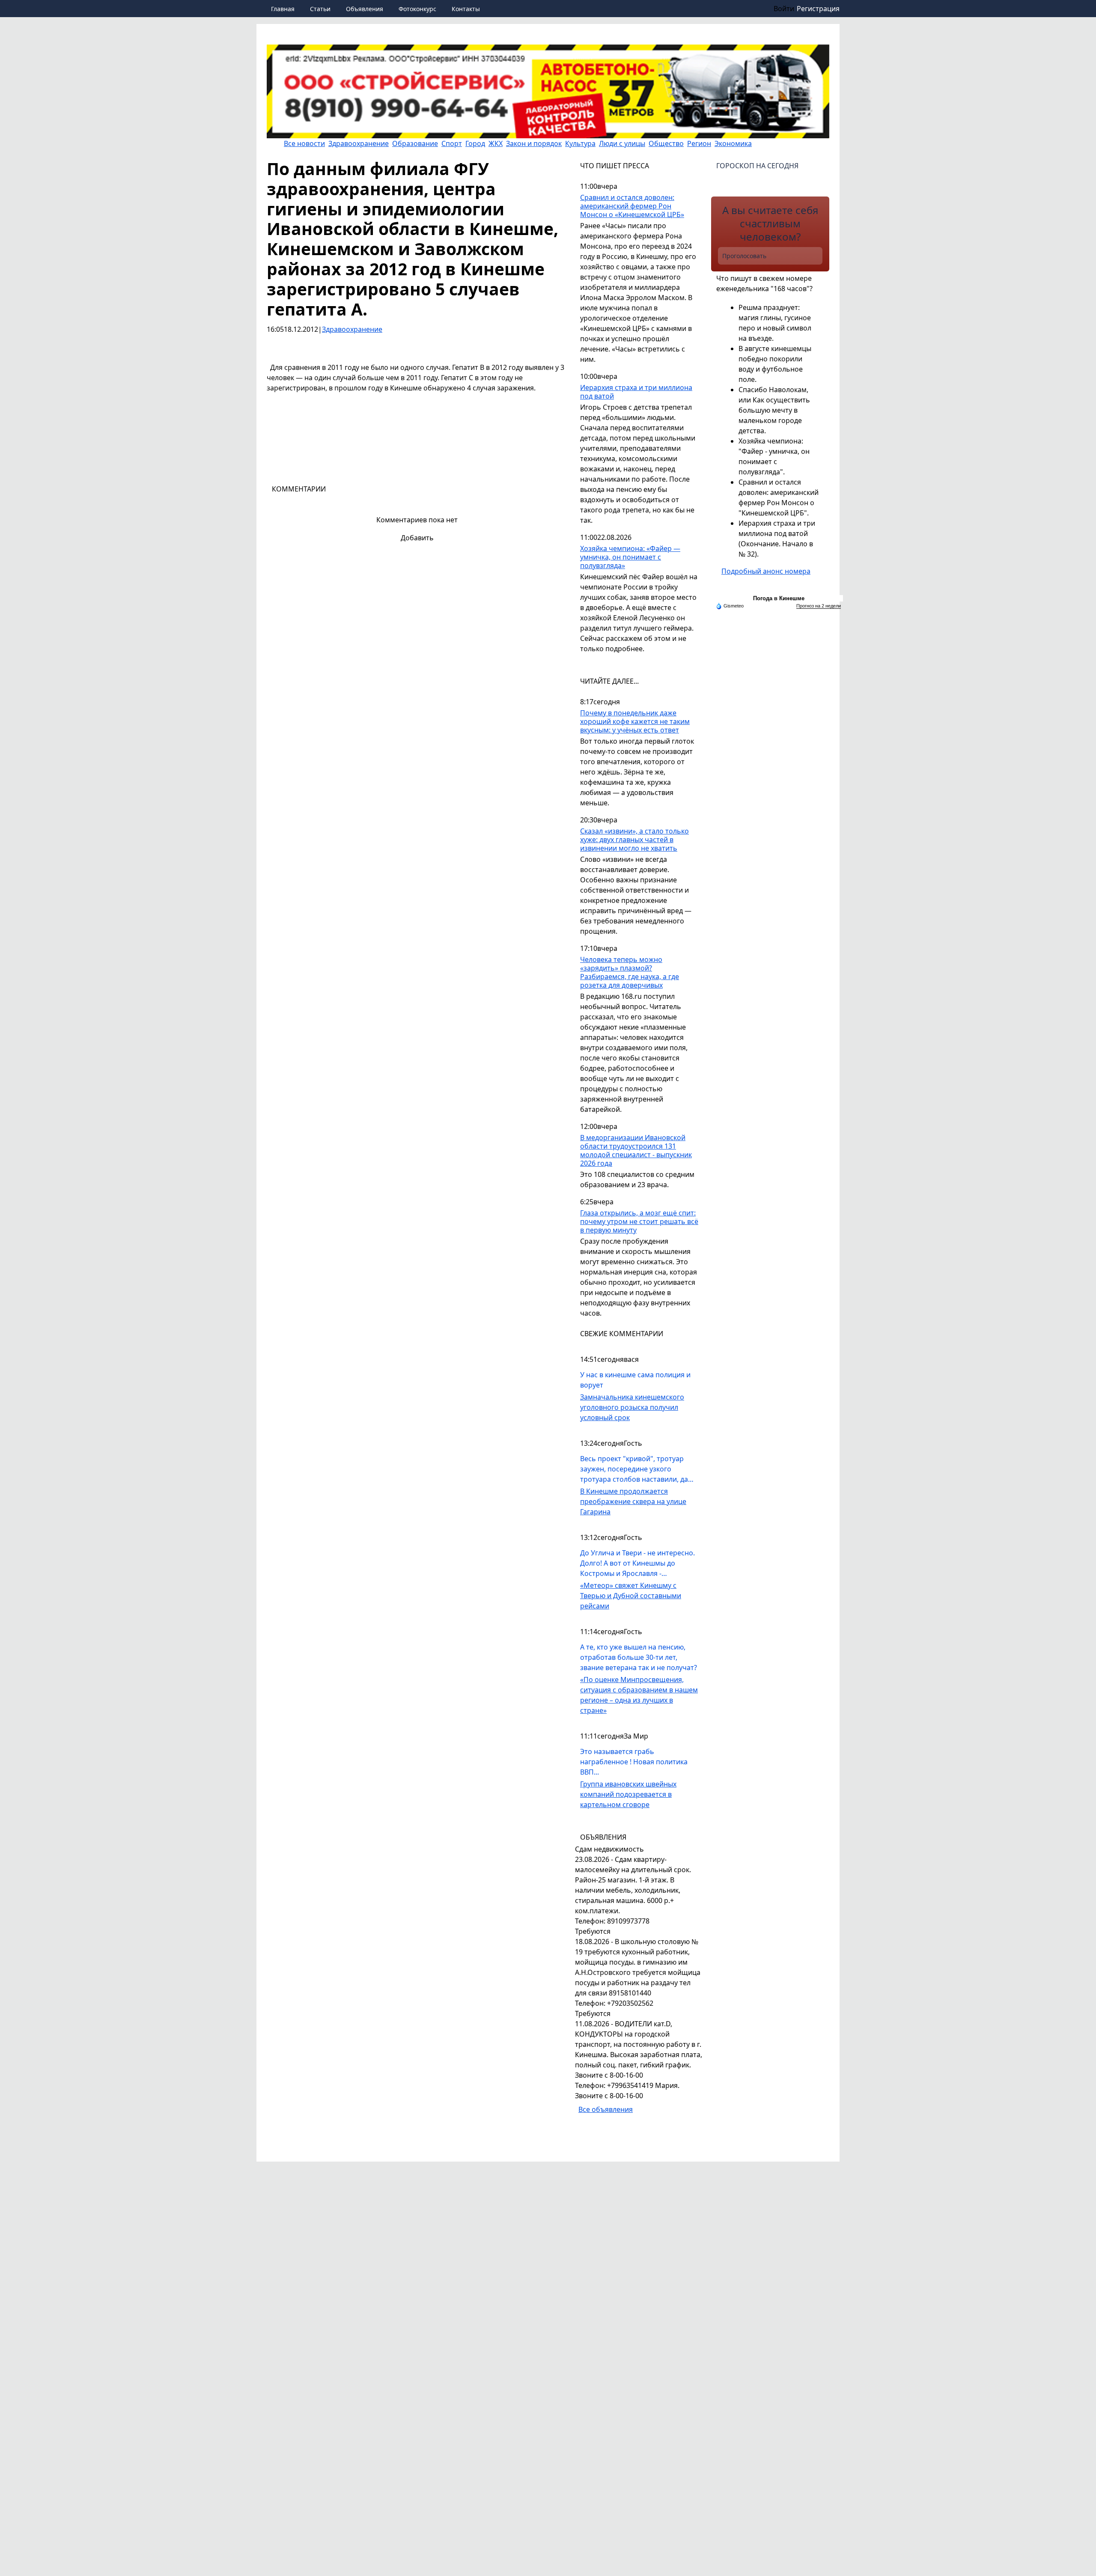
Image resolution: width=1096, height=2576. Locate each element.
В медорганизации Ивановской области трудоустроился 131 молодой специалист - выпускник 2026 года (636, 1151)
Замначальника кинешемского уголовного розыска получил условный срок (632, 1407)
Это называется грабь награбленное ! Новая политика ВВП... (634, 1762)
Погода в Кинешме (779, 598)
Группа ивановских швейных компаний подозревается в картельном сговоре (628, 1794)
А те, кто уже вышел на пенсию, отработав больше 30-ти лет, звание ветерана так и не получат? (639, 1657)
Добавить (417, 538)
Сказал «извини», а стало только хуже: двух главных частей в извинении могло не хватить (634, 840)
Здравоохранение (352, 329)
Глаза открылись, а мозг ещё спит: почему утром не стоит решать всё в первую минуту (639, 1222)
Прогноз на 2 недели (819, 606)
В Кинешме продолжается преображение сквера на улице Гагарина (633, 1501)
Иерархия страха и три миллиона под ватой (636, 392)
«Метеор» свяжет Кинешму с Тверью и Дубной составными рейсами (631, 1596)
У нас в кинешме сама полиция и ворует (635, 1380)
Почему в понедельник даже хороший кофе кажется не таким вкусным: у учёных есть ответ (635, 722)
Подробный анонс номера (766, 571)
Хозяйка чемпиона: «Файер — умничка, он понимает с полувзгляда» (630, 557)
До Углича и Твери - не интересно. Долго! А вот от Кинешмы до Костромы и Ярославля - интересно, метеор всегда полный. (639, 1563)
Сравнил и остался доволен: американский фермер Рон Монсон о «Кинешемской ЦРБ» (632, 206)
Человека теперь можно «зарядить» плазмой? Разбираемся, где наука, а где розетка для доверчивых (630, 972)
